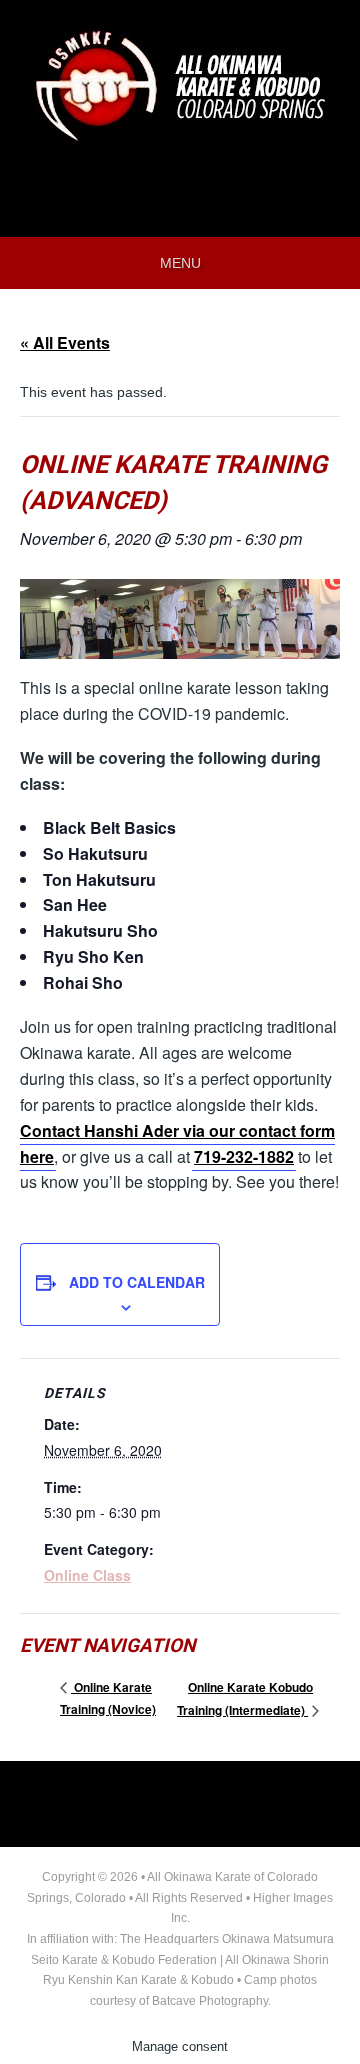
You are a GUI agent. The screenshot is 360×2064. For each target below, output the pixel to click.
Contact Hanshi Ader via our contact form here (177, 1143)
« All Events (65, 342)
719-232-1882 (244, 1156)
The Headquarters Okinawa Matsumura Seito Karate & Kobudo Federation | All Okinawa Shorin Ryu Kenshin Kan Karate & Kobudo (182, 1959)
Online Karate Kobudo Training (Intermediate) (245, 1698)
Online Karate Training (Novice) (108, 1698)
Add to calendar (137, 1282)
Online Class (87, 1575)
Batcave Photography (210, 2001)
